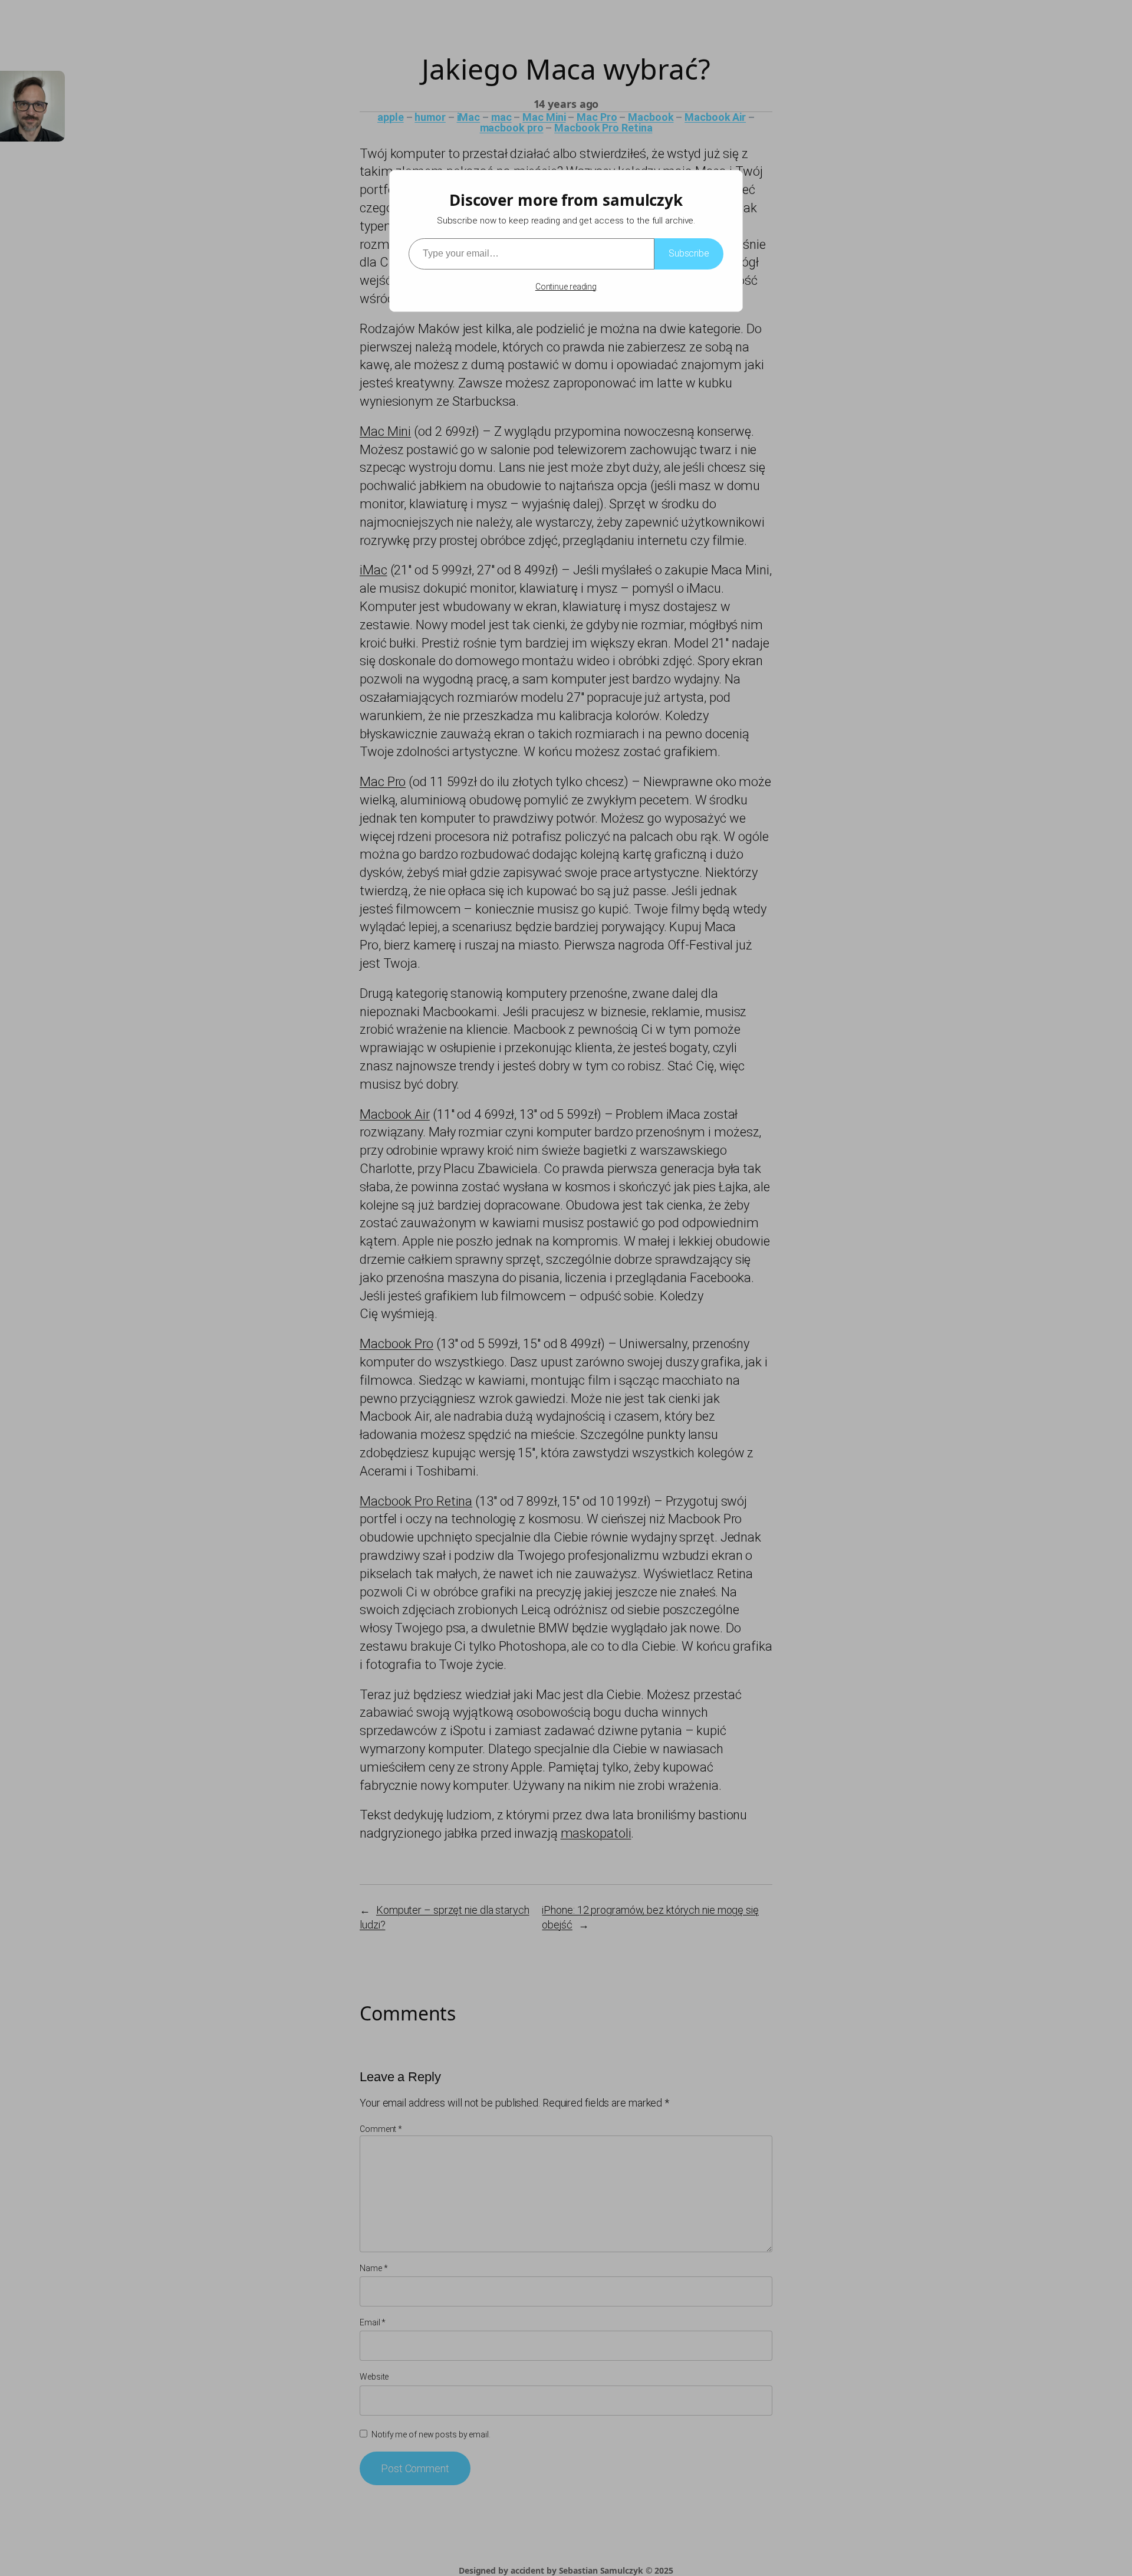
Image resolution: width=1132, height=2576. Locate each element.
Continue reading (566, 287)
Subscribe (689, 253)
